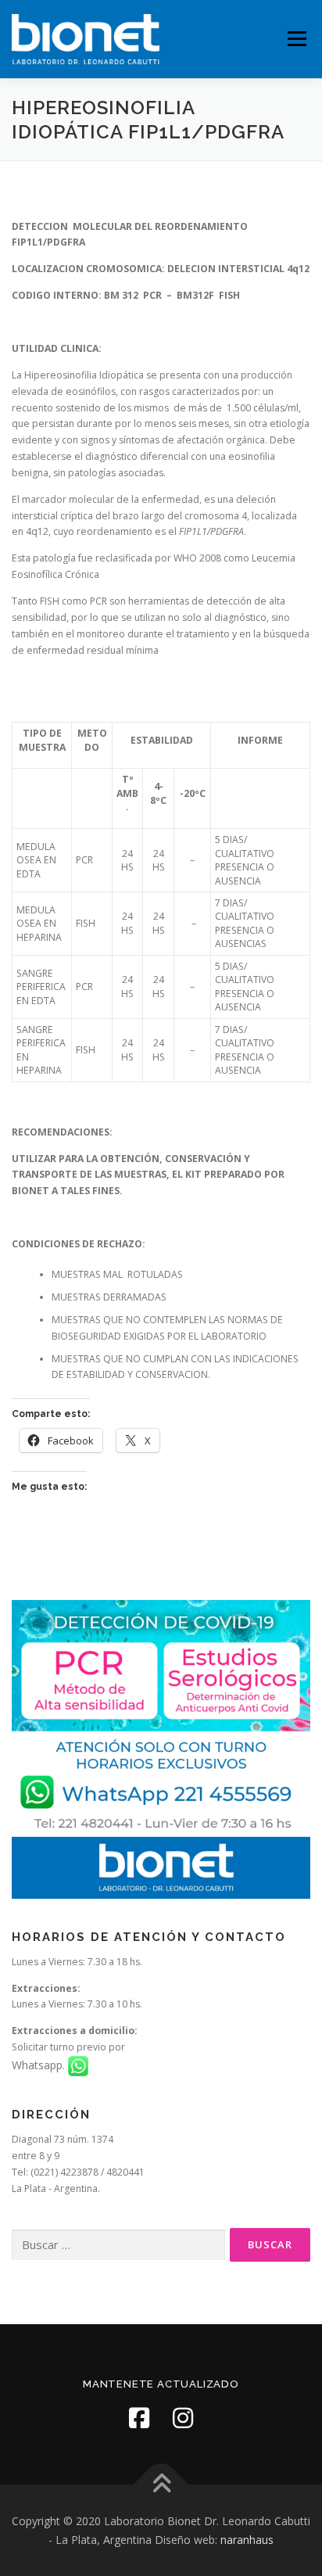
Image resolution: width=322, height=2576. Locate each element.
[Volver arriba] (161, 2485)
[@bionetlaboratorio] (139, 2418)
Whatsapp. (40, 2065)
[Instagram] (183, 2418)
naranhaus (247, 2540)
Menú (296, 39)
